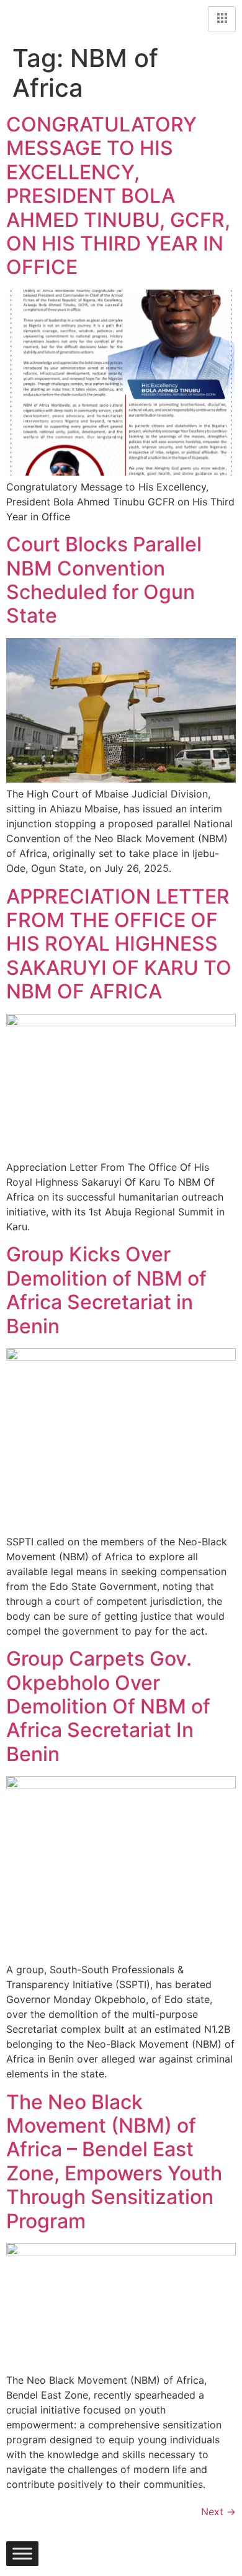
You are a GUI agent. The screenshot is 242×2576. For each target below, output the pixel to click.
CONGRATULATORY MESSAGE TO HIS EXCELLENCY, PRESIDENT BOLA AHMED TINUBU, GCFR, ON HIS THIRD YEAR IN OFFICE (118, 196)
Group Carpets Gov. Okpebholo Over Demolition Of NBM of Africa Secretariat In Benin (108, 1706)
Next (218, 2512)
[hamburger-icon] (222, 19)
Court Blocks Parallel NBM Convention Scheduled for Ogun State (104, 580)
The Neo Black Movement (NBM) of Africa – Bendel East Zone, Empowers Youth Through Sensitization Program (114, 2161)
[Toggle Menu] (22, 2554)
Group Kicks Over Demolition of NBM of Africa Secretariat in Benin (106, 1290)
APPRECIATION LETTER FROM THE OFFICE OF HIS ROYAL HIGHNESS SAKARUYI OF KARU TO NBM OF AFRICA (119, 944)
